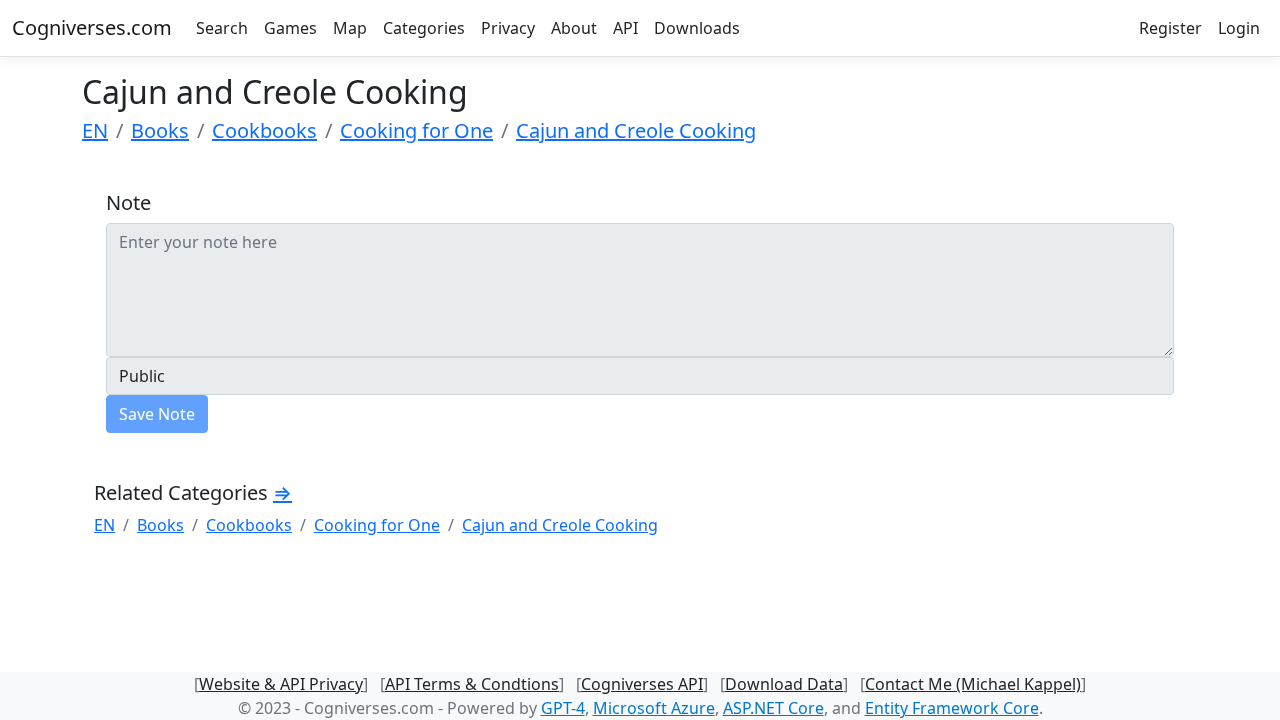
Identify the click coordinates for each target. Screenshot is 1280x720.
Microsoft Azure (654, 708)
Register (1170, 28)
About (574, 28)
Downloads (697, 28)
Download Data (784, 684)
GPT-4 (563, 708)
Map (350, 28)
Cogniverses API (642, 684)
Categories (424, 28)
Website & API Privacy (281, 684)
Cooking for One (416, 130)
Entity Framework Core (952, 708)
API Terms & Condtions (472, 684)
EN (95, 130)
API (625, 28)
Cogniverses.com (92, 27)
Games (290, 28)
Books (160, 130)
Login (1239, 28)
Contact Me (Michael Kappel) (973, 684)
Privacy (508, 28)
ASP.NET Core (773, 708)
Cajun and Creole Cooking (636, 130)
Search (222, 28)
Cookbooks (264, 130)
